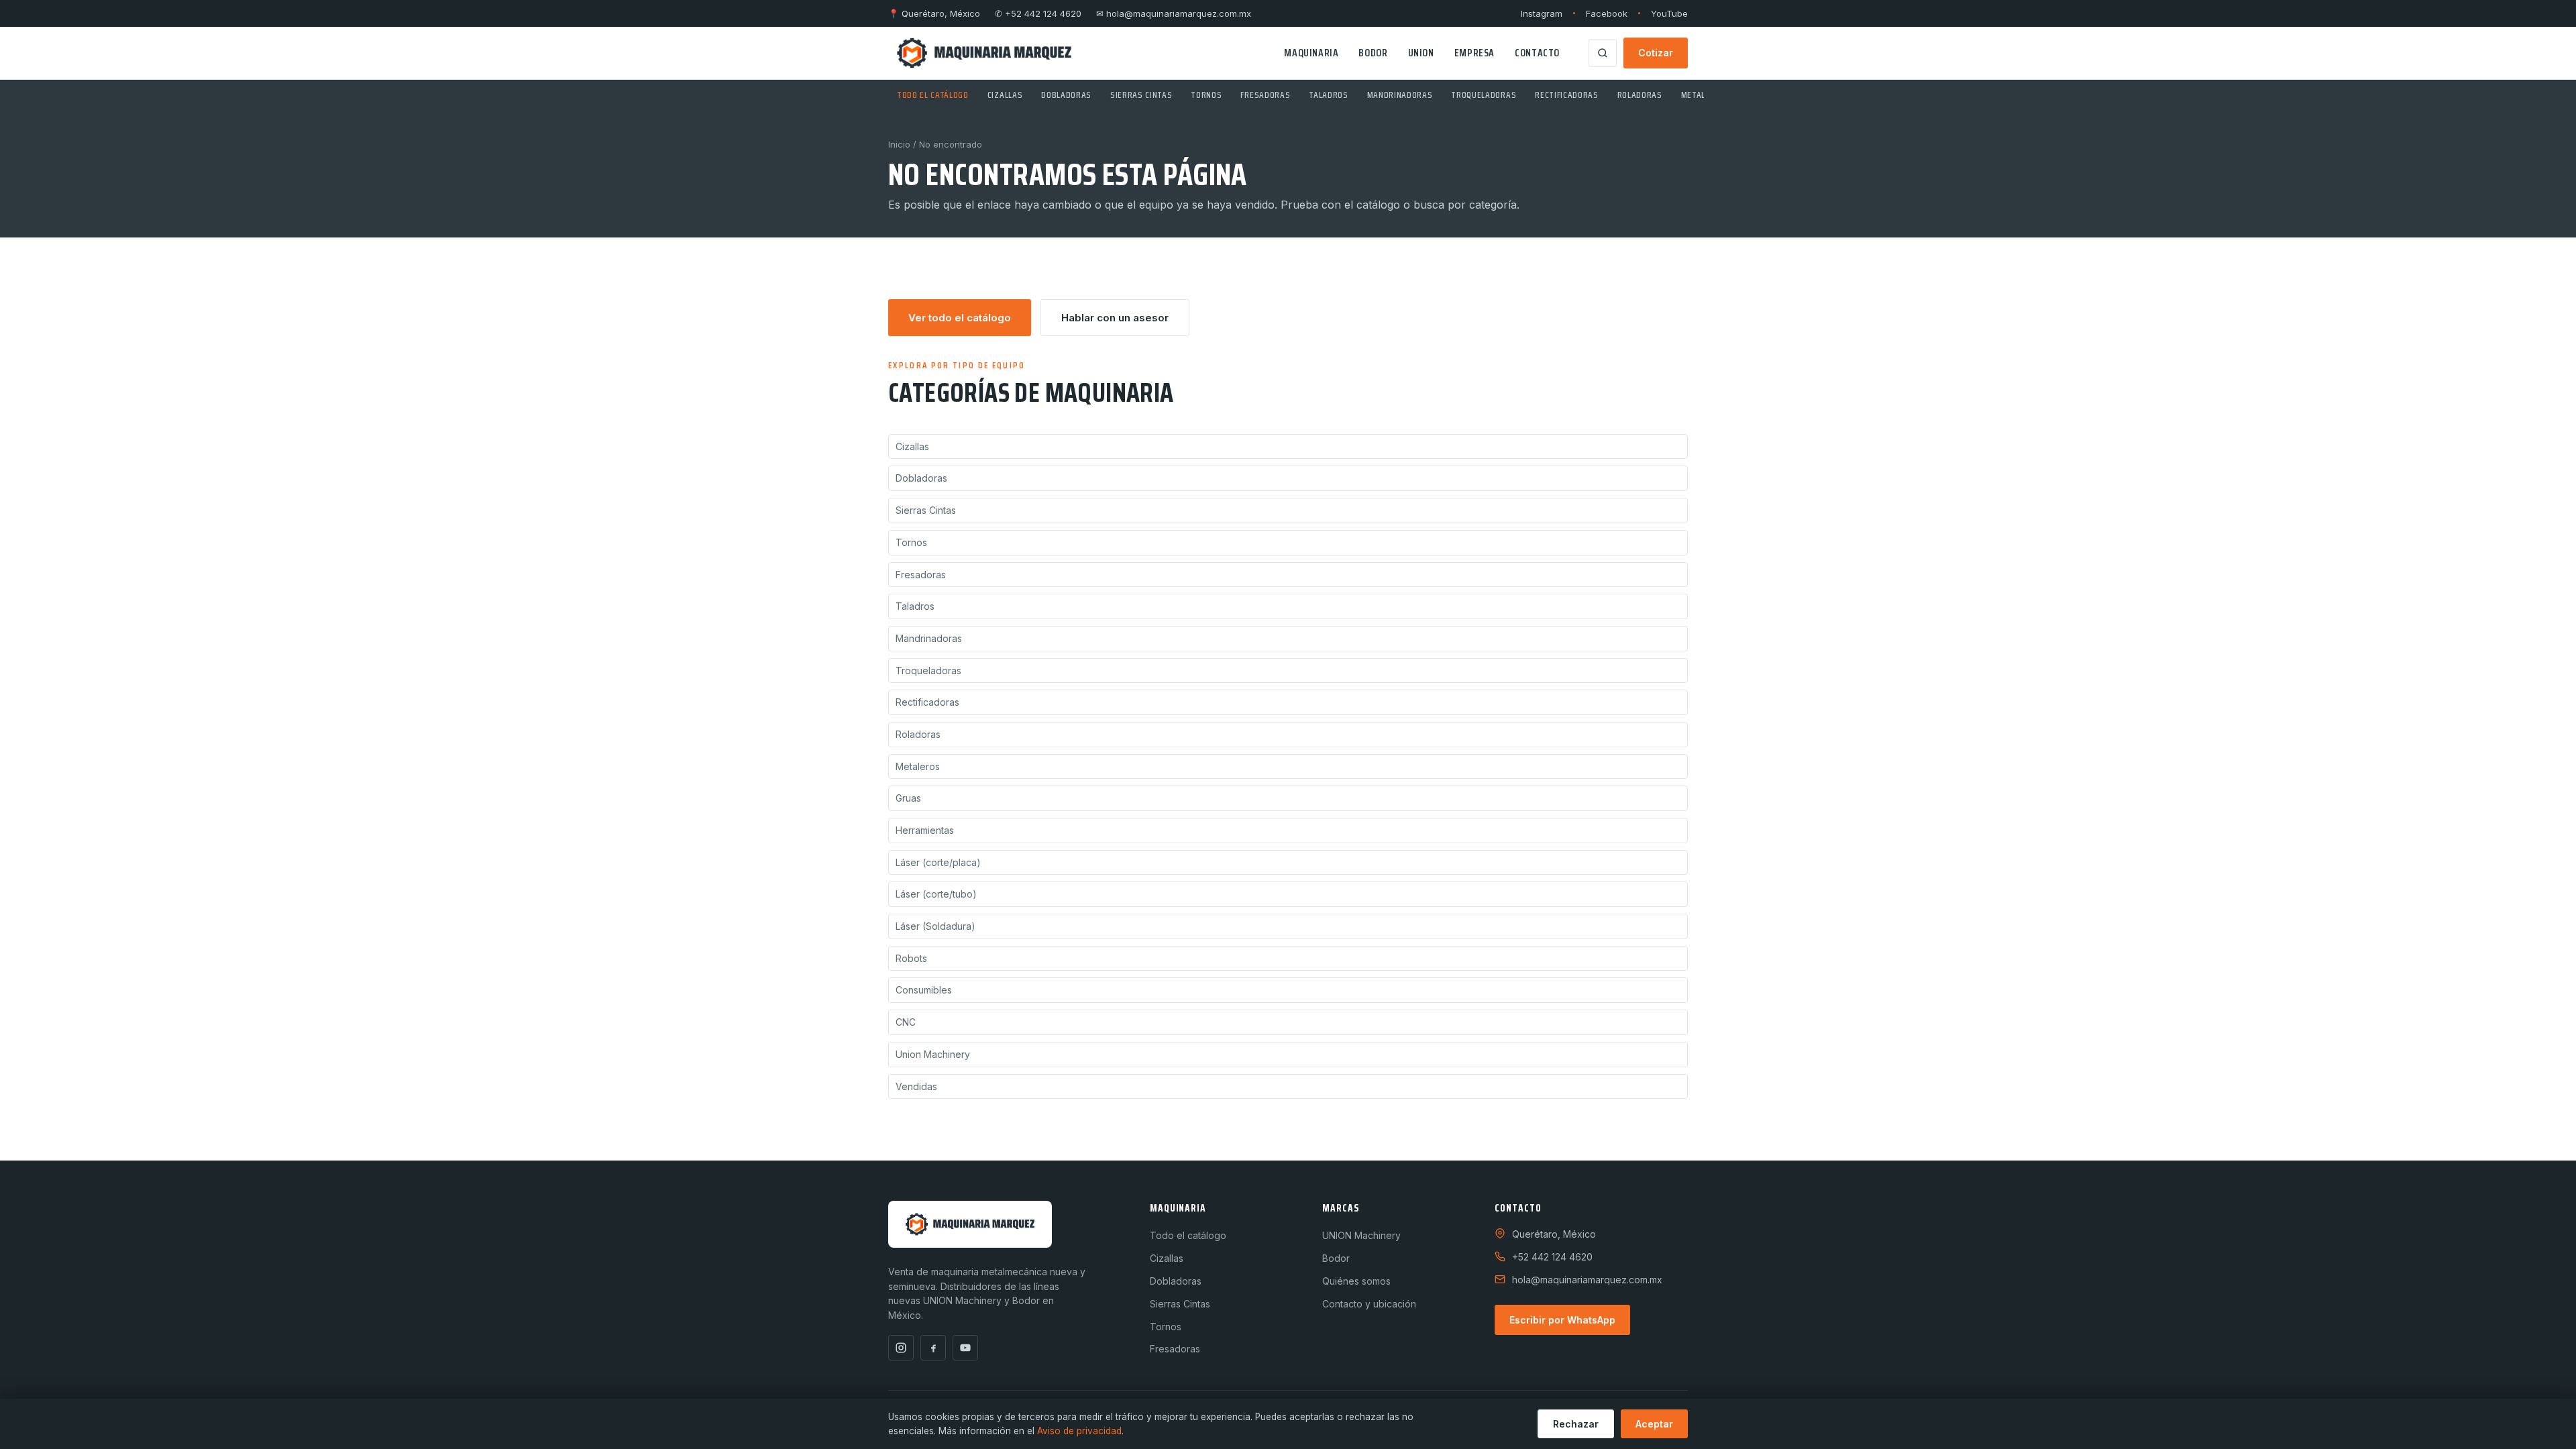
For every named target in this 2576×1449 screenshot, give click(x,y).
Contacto (1537, 53)
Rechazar (1576, 1424)
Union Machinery (933, 1054)
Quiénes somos (1356, 1281)
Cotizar (1656, 53)
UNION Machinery (1361, 1235)
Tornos (1206, 95)
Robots (911, 958)
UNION (1421, 53)
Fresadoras (1265, 95)
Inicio (899, 144)
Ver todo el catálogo (960, 318)
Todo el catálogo (933, 95)
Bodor (1373, 53)
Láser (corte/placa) (938, 862)
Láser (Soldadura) (935, 926)
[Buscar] (1603, 53)
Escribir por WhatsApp (1562, 1320)
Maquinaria (1311, 53)
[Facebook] (933, 1348)
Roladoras (1640, 95)
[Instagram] (901, 1348)
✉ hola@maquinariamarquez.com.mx (1174, 13)
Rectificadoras (1566, 95)
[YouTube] (965, 1348)
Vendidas (916, 1086)
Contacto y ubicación (1369, 1304)
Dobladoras (1066, 95)
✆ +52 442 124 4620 (1038, 13)
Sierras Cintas (1141, 95)
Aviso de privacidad (1079, 1431)
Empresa (1474, 53)
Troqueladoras (1484, 95)
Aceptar (1654, 1424)
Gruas (908, 798)
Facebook (1607, 13)
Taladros (1328, 95)
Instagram (1542, 13)
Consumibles (924, 990)
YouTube (1669, 13)
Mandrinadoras (1400, 95)
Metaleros (1703, 95)
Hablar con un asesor (1115, 318)
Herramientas (925, 830)
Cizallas (1005, 95)
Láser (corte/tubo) (936, 894)
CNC (906, 1022)
